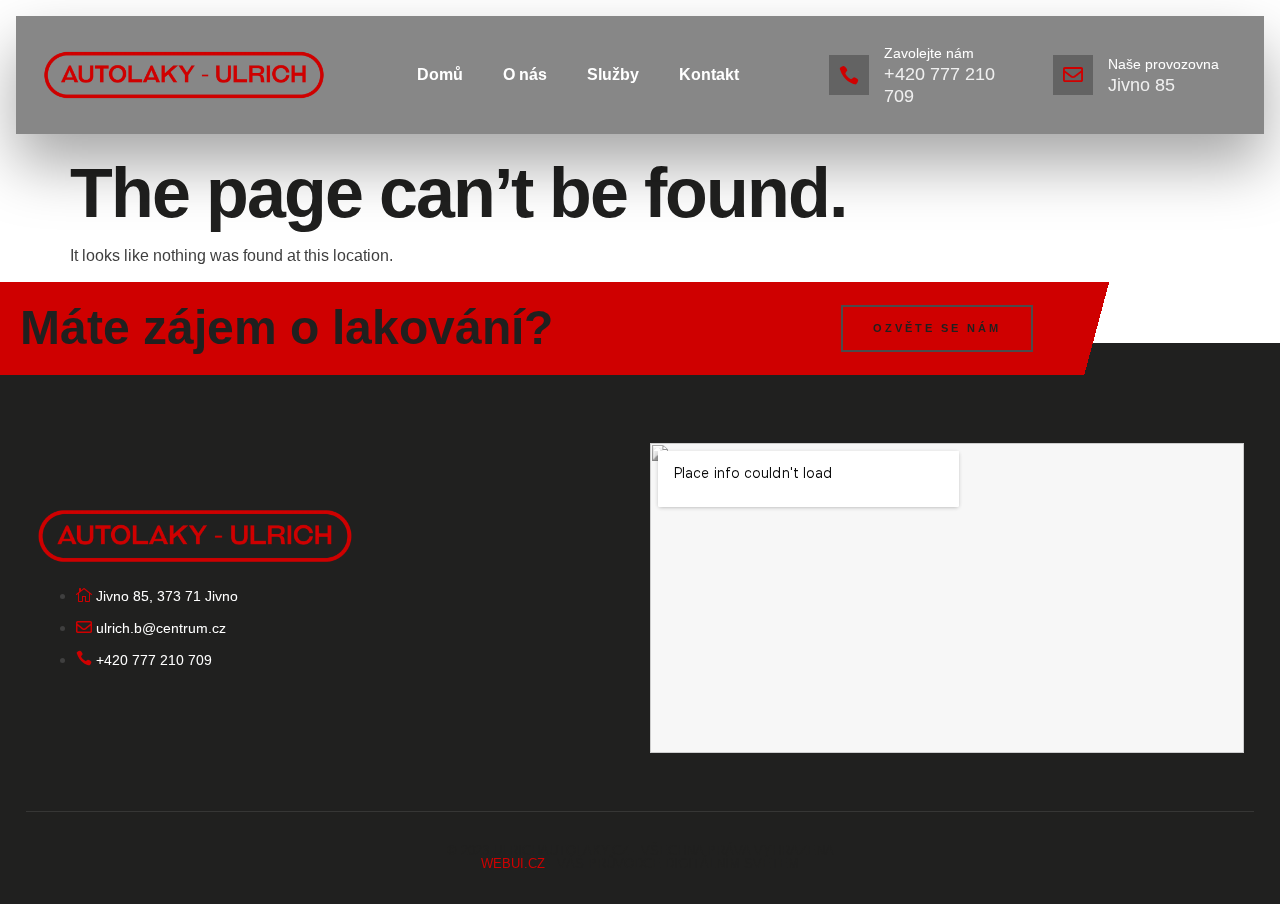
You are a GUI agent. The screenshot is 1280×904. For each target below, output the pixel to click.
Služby (613, 74)
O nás (525, 74)
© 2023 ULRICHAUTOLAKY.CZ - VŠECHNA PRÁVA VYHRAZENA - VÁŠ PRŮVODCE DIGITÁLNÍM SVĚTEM (640, 857)
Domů (440, 74)
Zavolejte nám (929, 53)
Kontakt (709, 74)
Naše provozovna (1163, 64)
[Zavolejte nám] (849, 75)
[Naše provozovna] (1073, 75)
